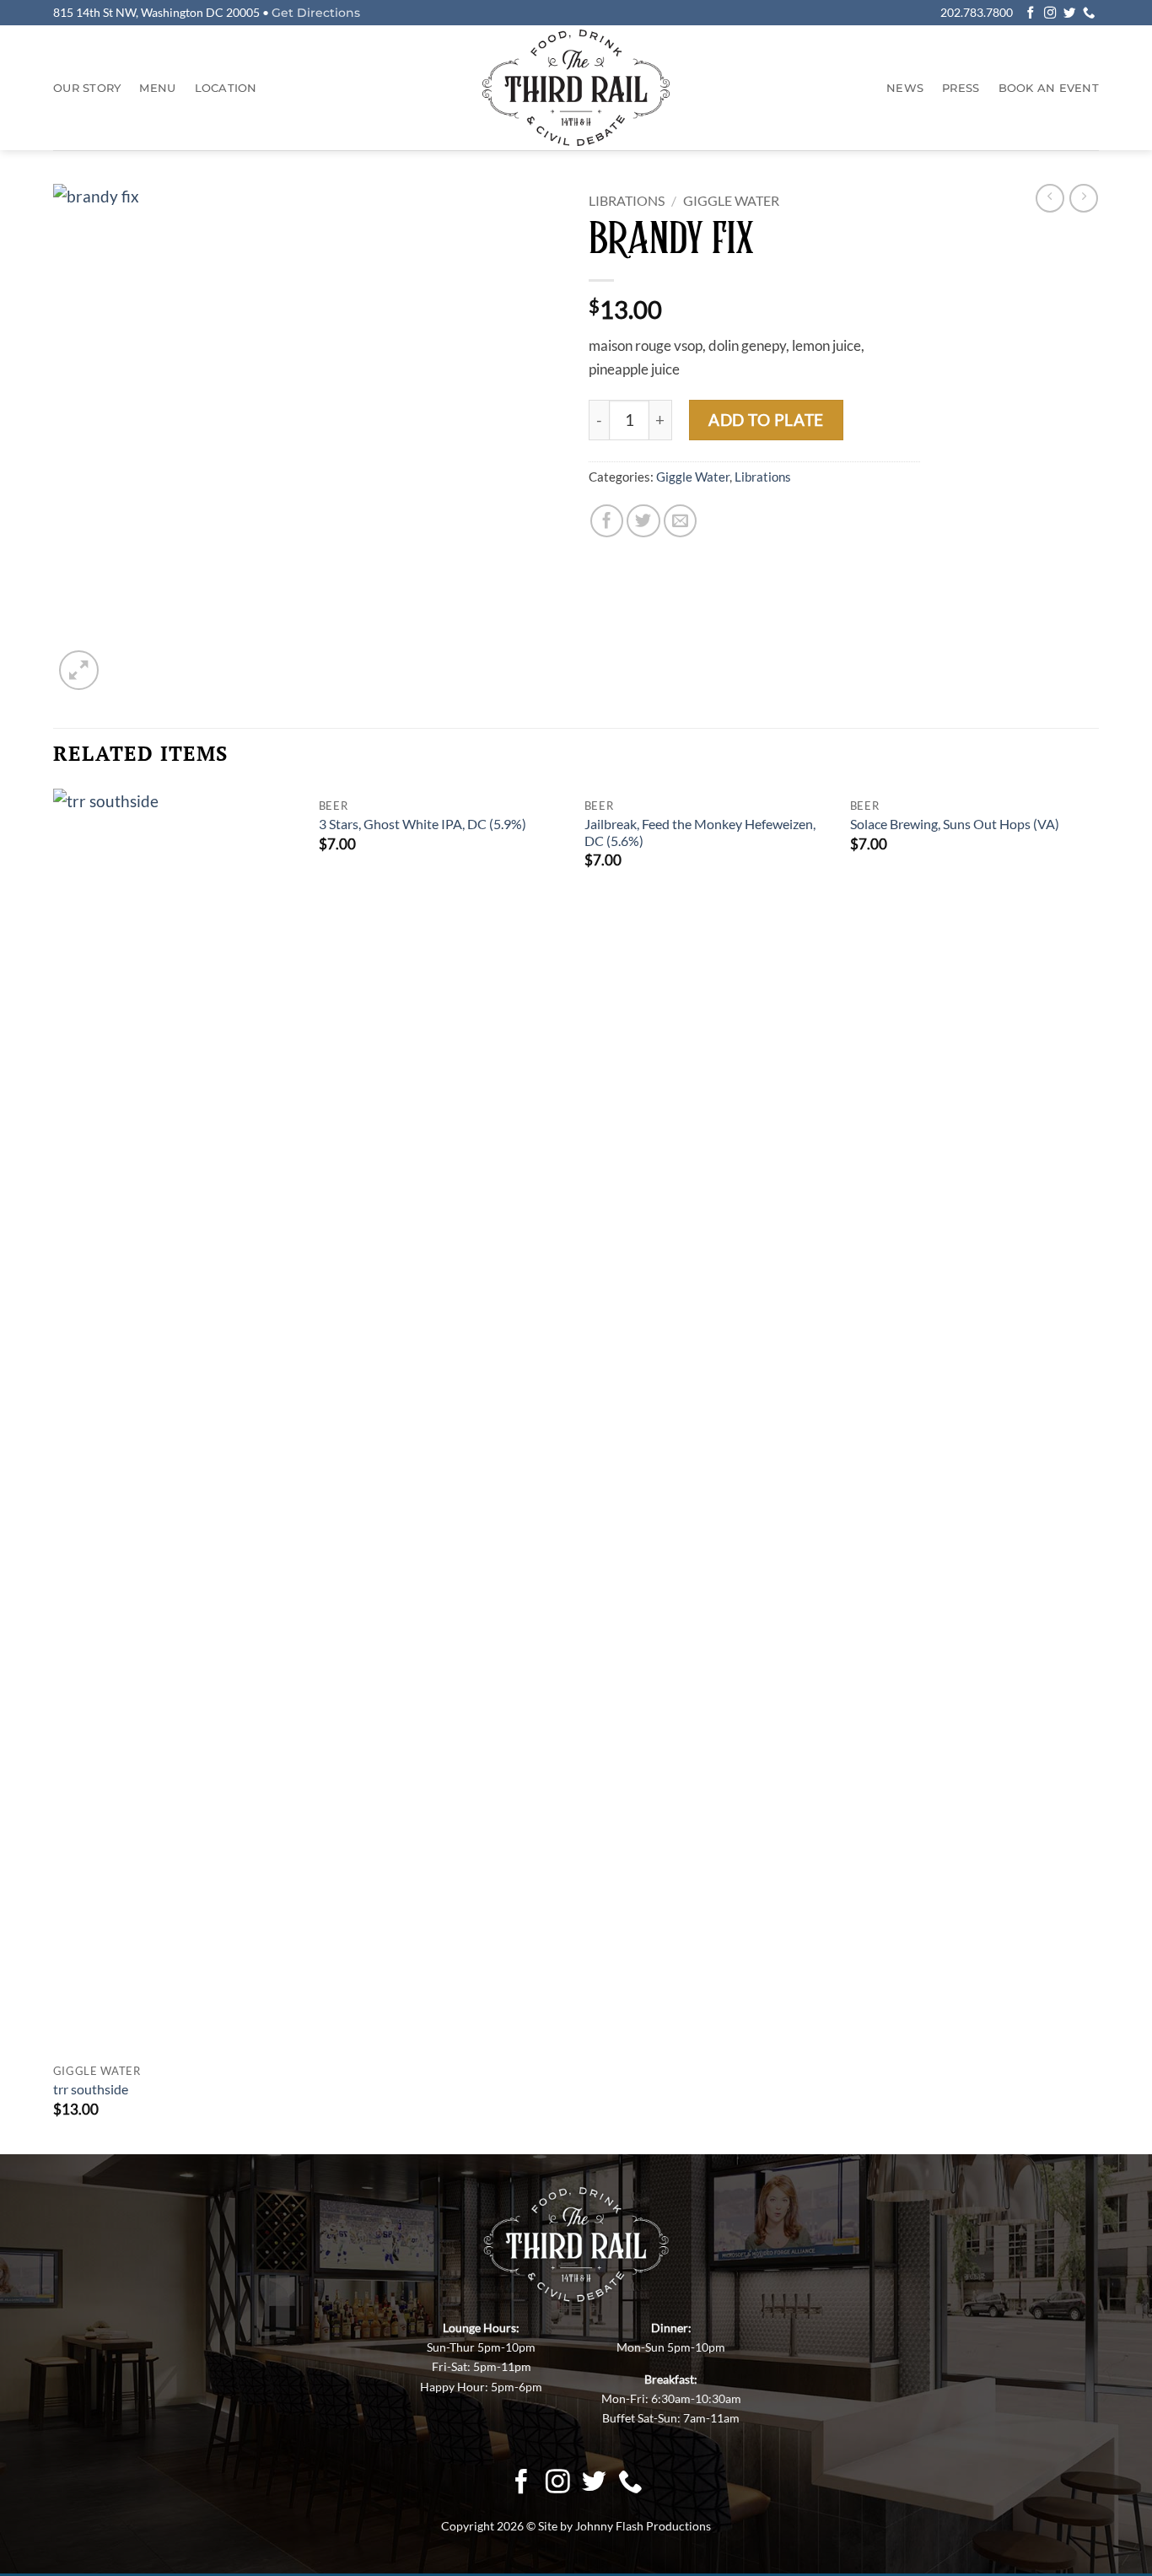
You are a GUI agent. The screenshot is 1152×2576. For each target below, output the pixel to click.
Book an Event (1049, 88)
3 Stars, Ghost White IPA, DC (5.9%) (423, 824)
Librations (627, 200)
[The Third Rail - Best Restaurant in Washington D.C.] (576, 88)
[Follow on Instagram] (1050, 13)
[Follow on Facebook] (1031, 13)
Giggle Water (731, 200)
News (905, 88)
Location (226, 88)
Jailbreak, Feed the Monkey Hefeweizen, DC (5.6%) (700, 833)
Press (961, 88)
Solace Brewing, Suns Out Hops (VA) (955, 824)
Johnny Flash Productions (643, 2525)
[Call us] (1089, 13)
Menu (157, 88)
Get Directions (316, 13)
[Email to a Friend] (681, 521)
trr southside (91, 2089)
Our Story (87, 88)
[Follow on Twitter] (1069, 13)
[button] (79, 670)
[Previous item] (1084, 198)
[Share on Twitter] (643, 521)
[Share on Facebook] (607, 521)
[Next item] (1050, 198)
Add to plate (766, 420)
